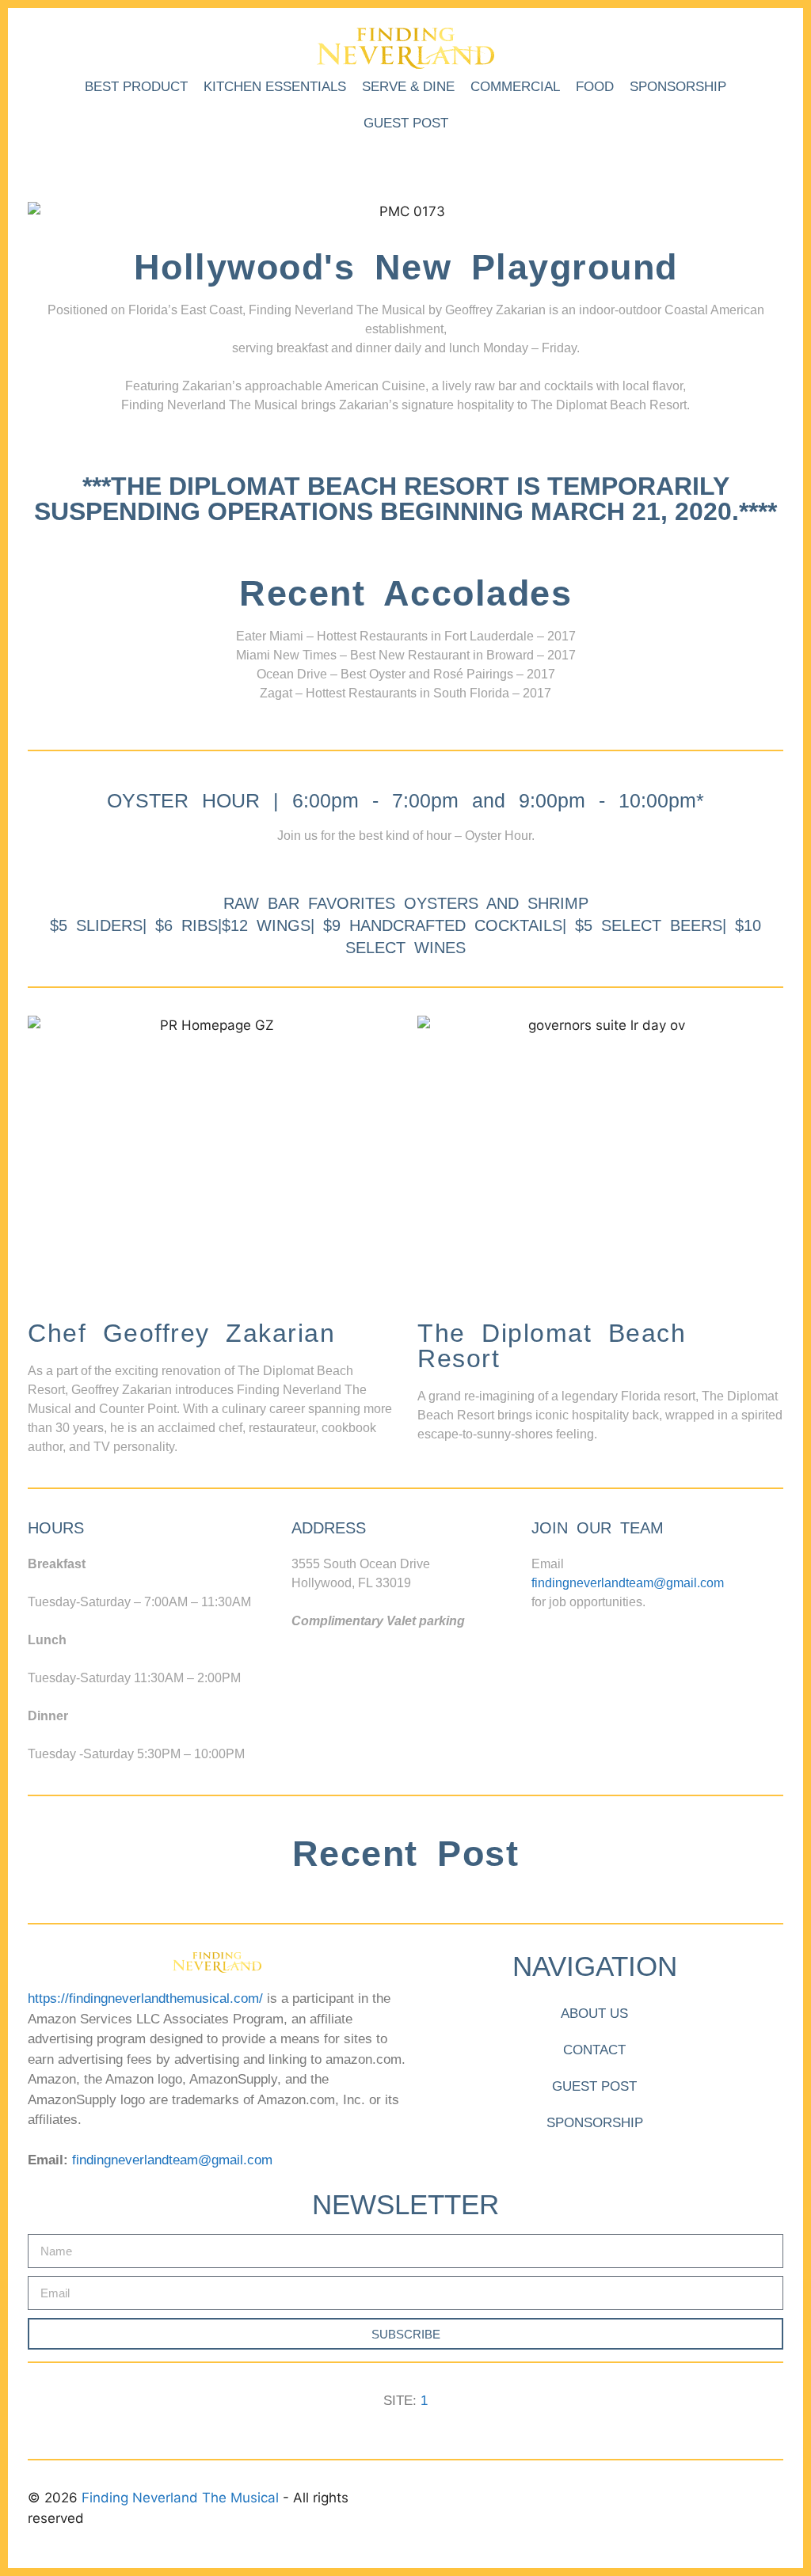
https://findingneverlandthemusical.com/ (145, 1998)
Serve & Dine (408, 87)
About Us (594, 2014)
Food (595, 87)
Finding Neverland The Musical (182, 2498)
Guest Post (406, 123)
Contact (594, 2050)
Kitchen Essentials (275, 87)
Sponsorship (678, 87)
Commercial (515, 87)
